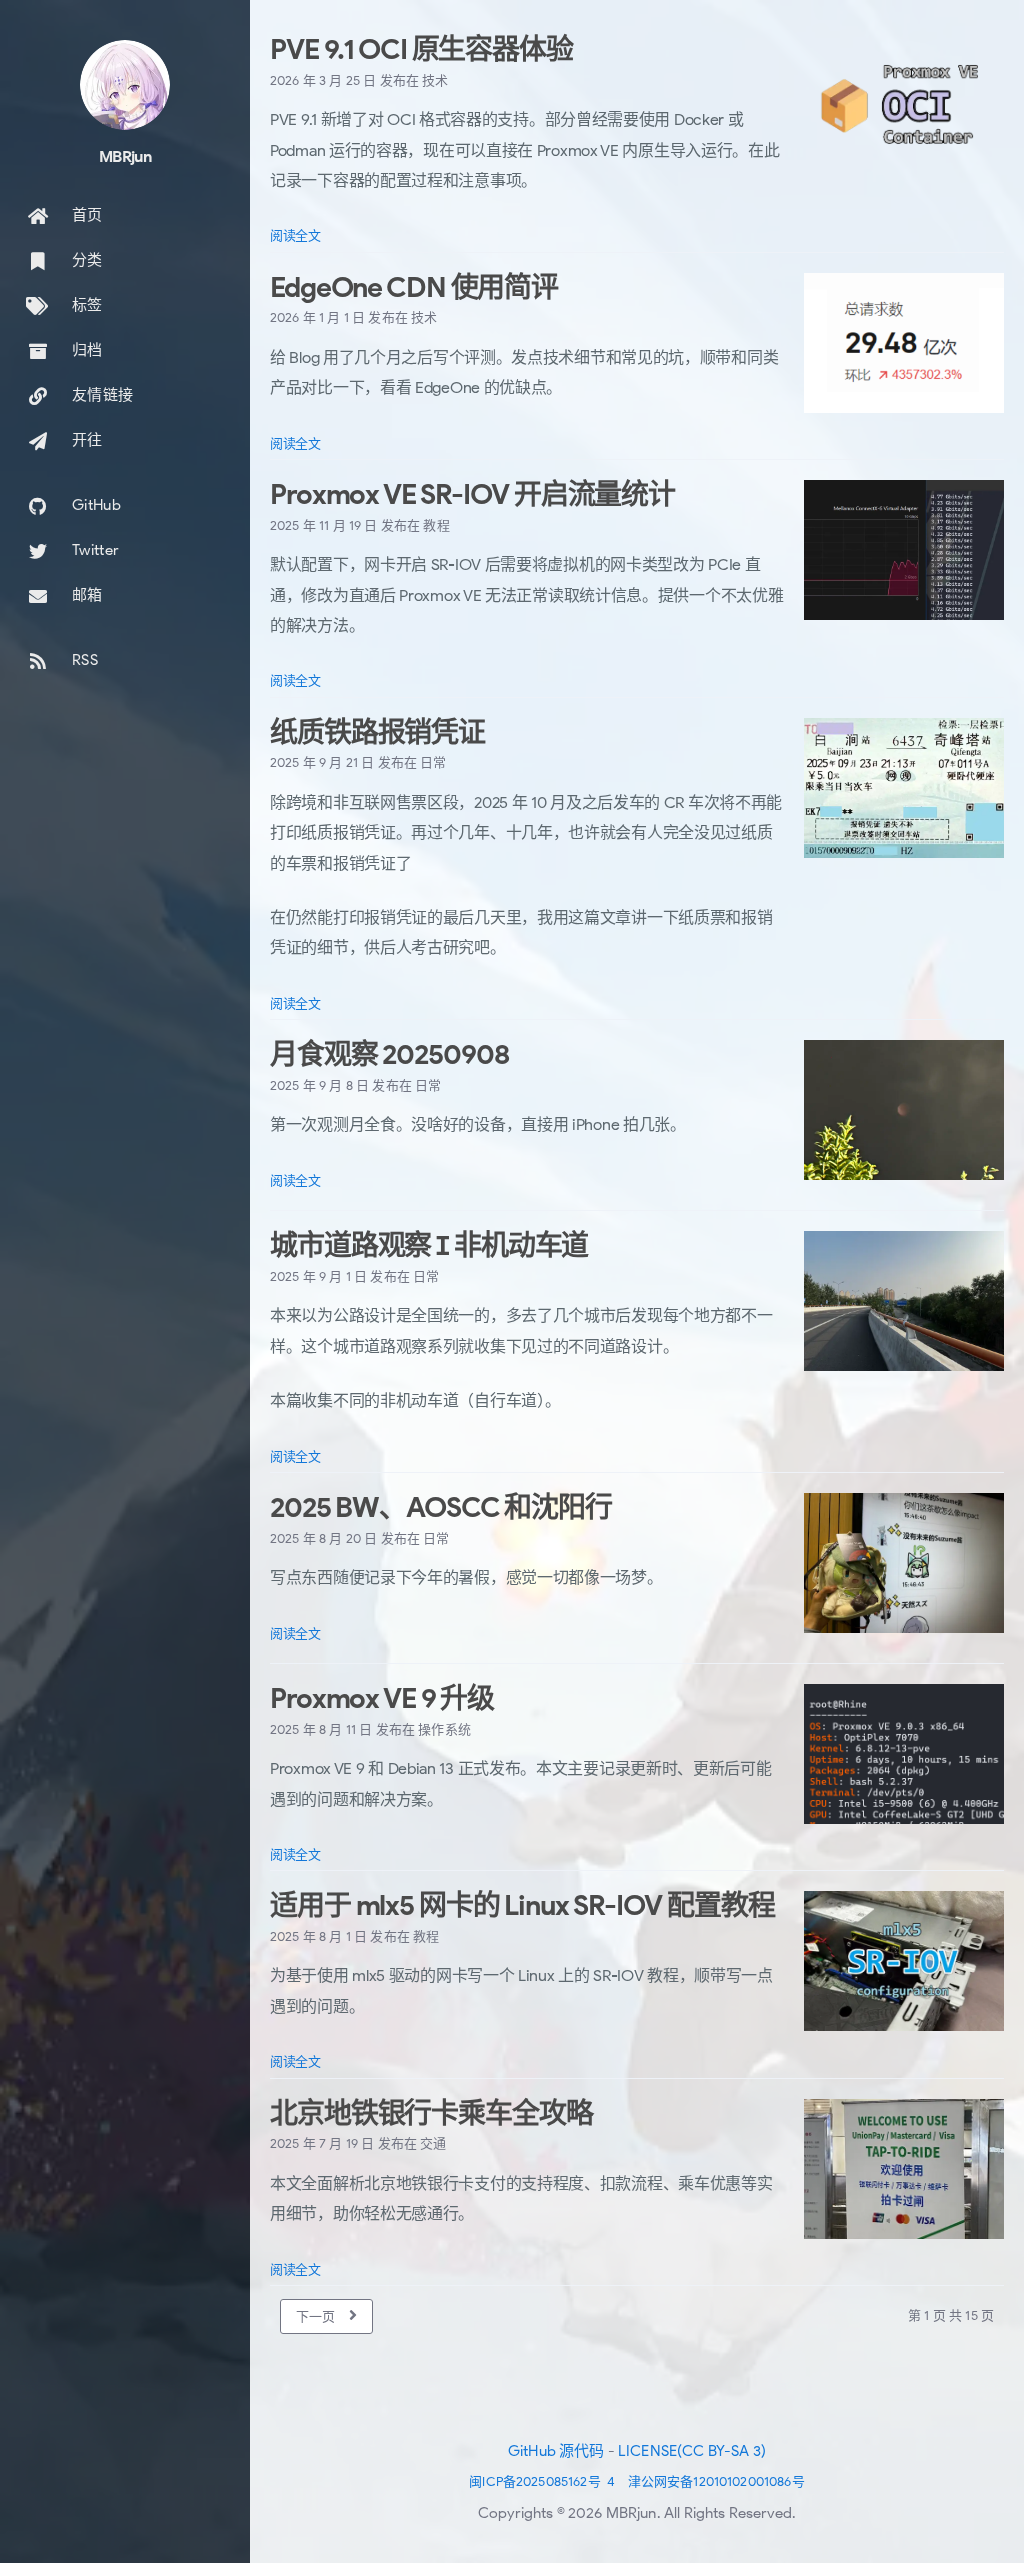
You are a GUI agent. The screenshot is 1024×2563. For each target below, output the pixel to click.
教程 (436, 525)
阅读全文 (295, 235)
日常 (433, 762)
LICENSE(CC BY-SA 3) (692, 2451)
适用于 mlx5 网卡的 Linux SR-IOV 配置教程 (522, 1905)
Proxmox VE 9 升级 (382, 1698)
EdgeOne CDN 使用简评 (414, 287)
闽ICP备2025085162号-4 (542, 2481)
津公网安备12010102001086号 (716, 2481)
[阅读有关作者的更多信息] (125, 85)
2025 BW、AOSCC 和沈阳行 (441, 1507)
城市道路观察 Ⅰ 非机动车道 (429, 1245)
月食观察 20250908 (389, 1054)
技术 (435, 80)
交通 (433, 2143)
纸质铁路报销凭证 (377, 732)
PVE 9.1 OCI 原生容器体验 (421, 49)
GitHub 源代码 (556, 2451)
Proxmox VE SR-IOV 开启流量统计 (472, 494)
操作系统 (444, 1729)
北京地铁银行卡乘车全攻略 (431, 2113)
